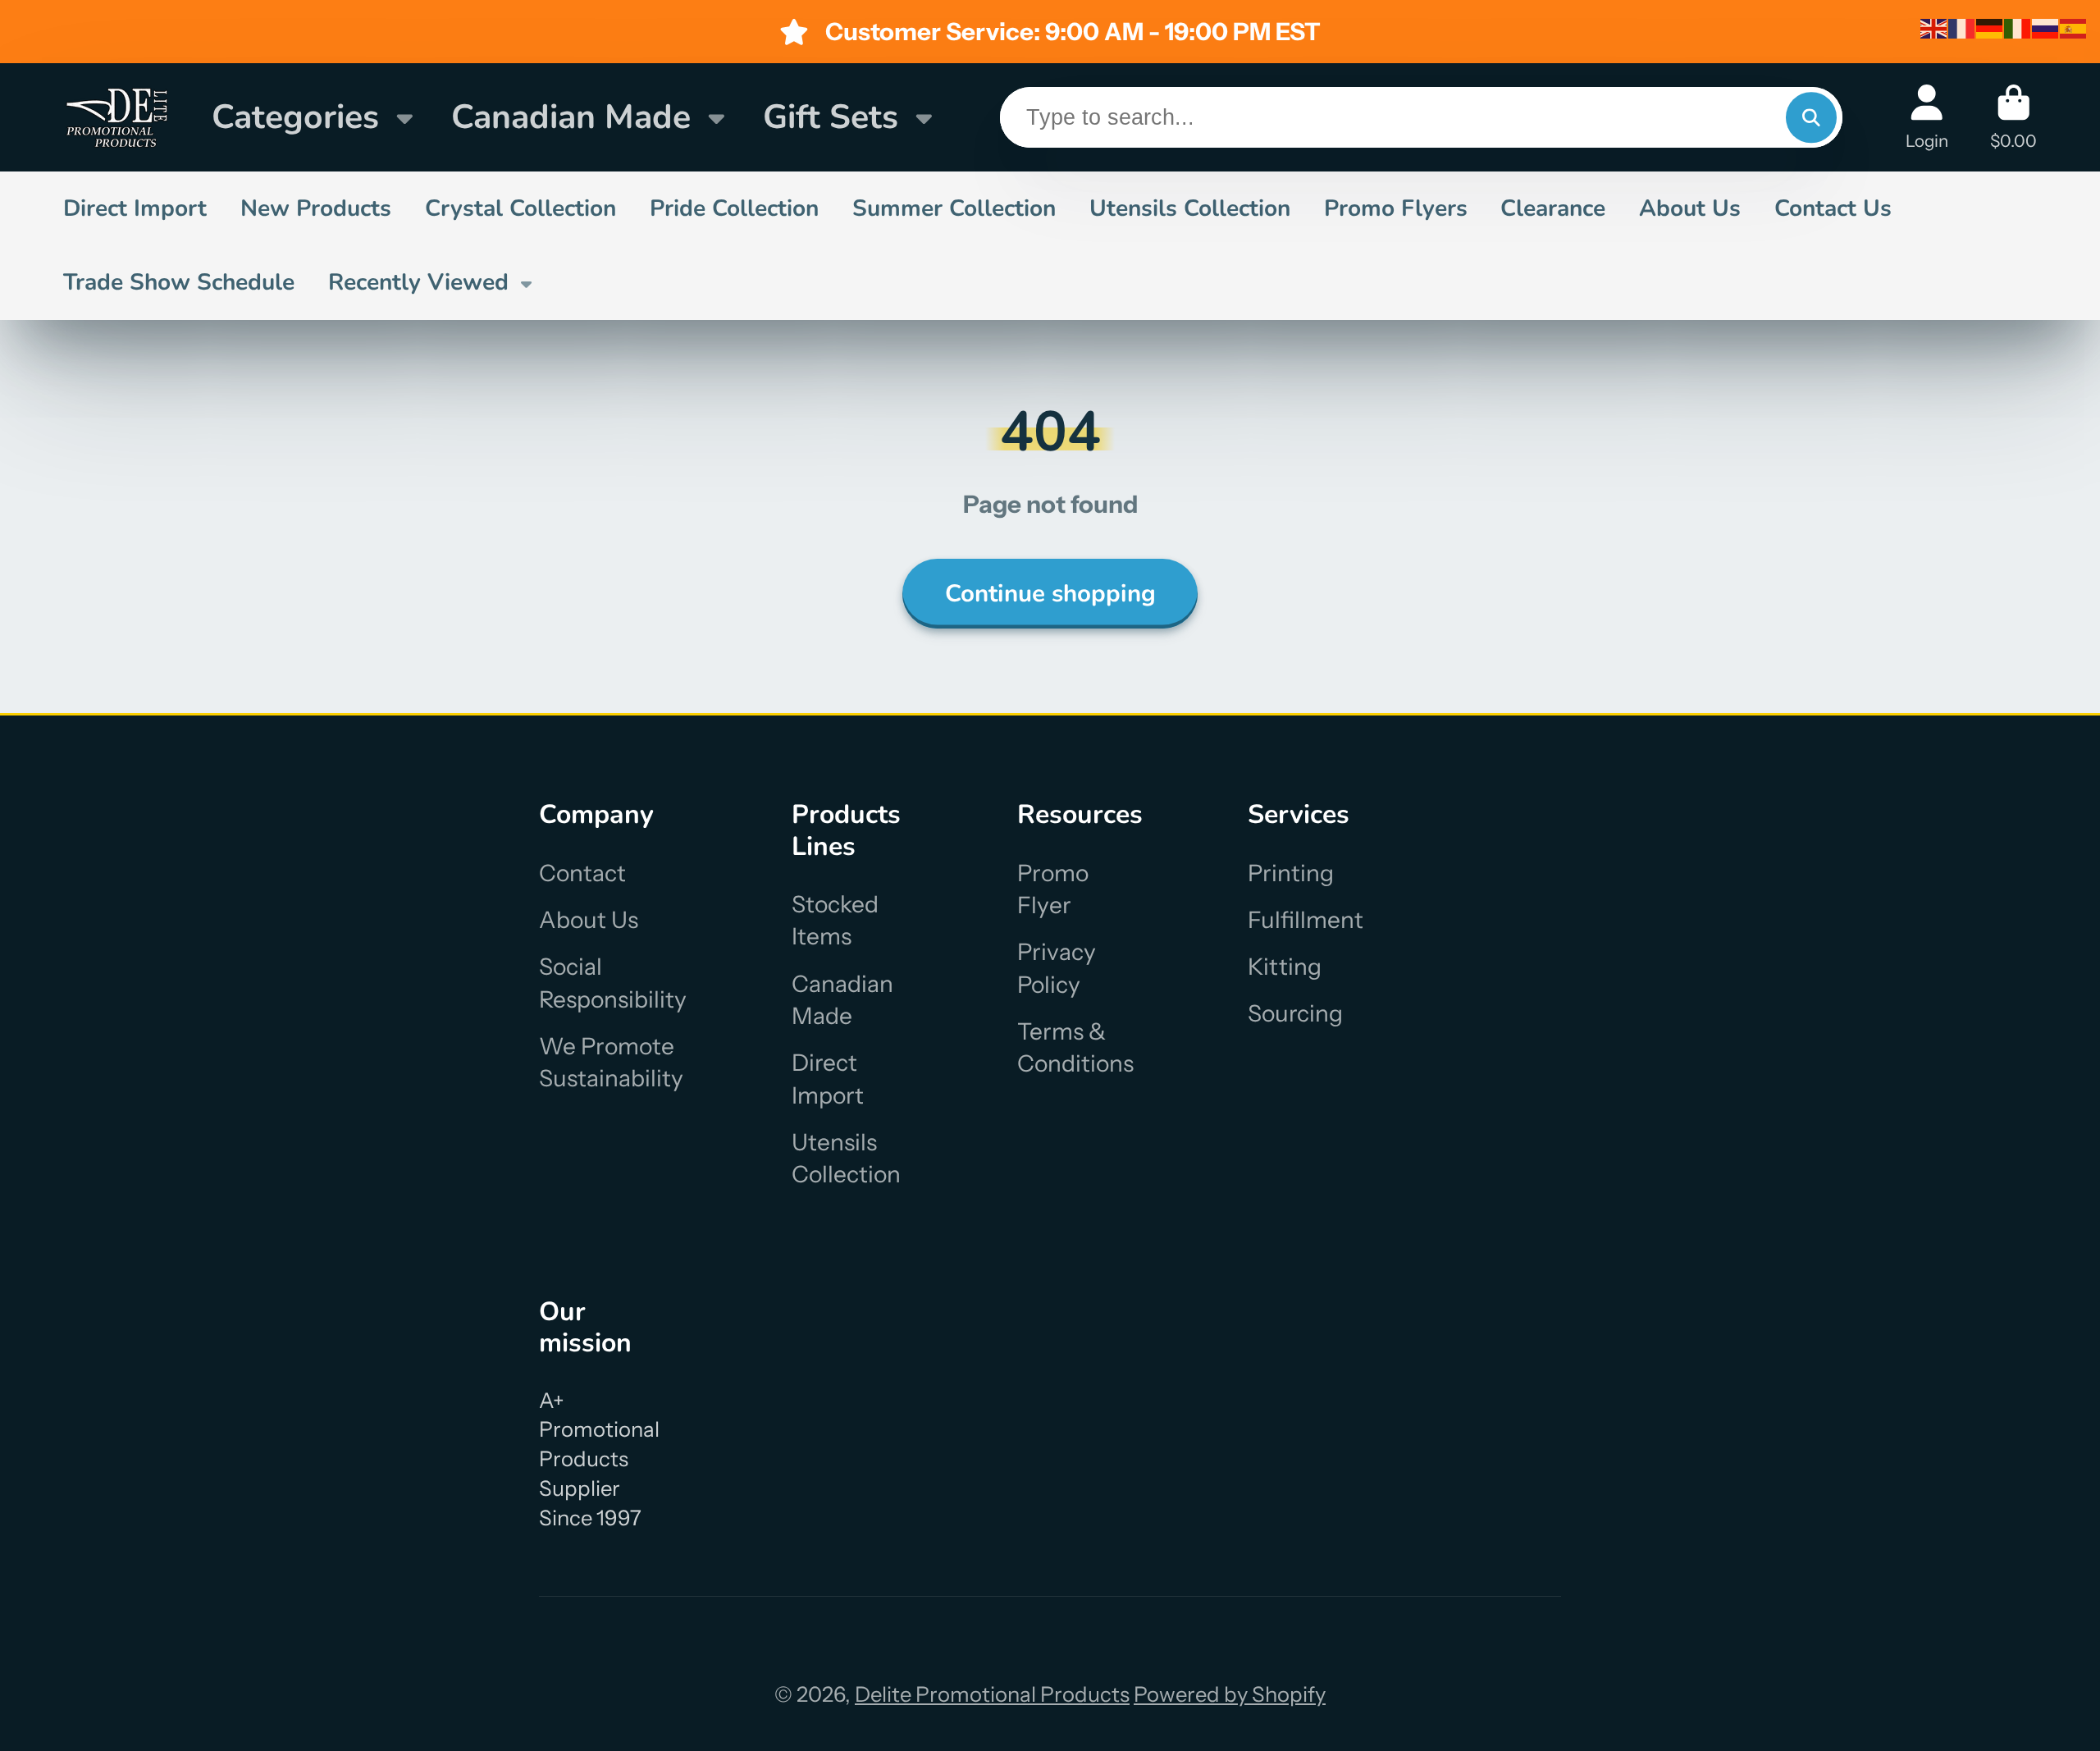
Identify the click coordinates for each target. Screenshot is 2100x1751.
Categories (295, 117)
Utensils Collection (1190, 208)
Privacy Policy (1057, 968)
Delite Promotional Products (992, 1694)
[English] (1934, 27)
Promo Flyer (1053, 889)
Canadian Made (571, 117)
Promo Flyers (1396, 208)
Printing (1291, 873)
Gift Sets (831, 117)
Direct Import (135, 208)
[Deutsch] (1990, 27)
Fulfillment (1306, 920)
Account (1927, 117)
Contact (582, 873)
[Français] (1962, 27)
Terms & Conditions (1075, 1047)
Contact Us (1833, 208)
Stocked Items (835, 920)
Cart (2013, 117)
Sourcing (1295, 1013)
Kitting (1285, 967)
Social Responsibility (613, 983)
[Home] (116, 117)
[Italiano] (2018, 27)
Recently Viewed (418, 282)
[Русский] (2046, 27)
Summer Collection (954, 208)
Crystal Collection (520, 208)
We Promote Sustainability (611, 1062)
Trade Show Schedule (179, 282)
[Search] (1811, 118)
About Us (1690, 208)
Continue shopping (1050, 593)
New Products (316, 208)
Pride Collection (734, 208)
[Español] (2074, 27)
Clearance (1553, 208)
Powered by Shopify (1230, 1694)
